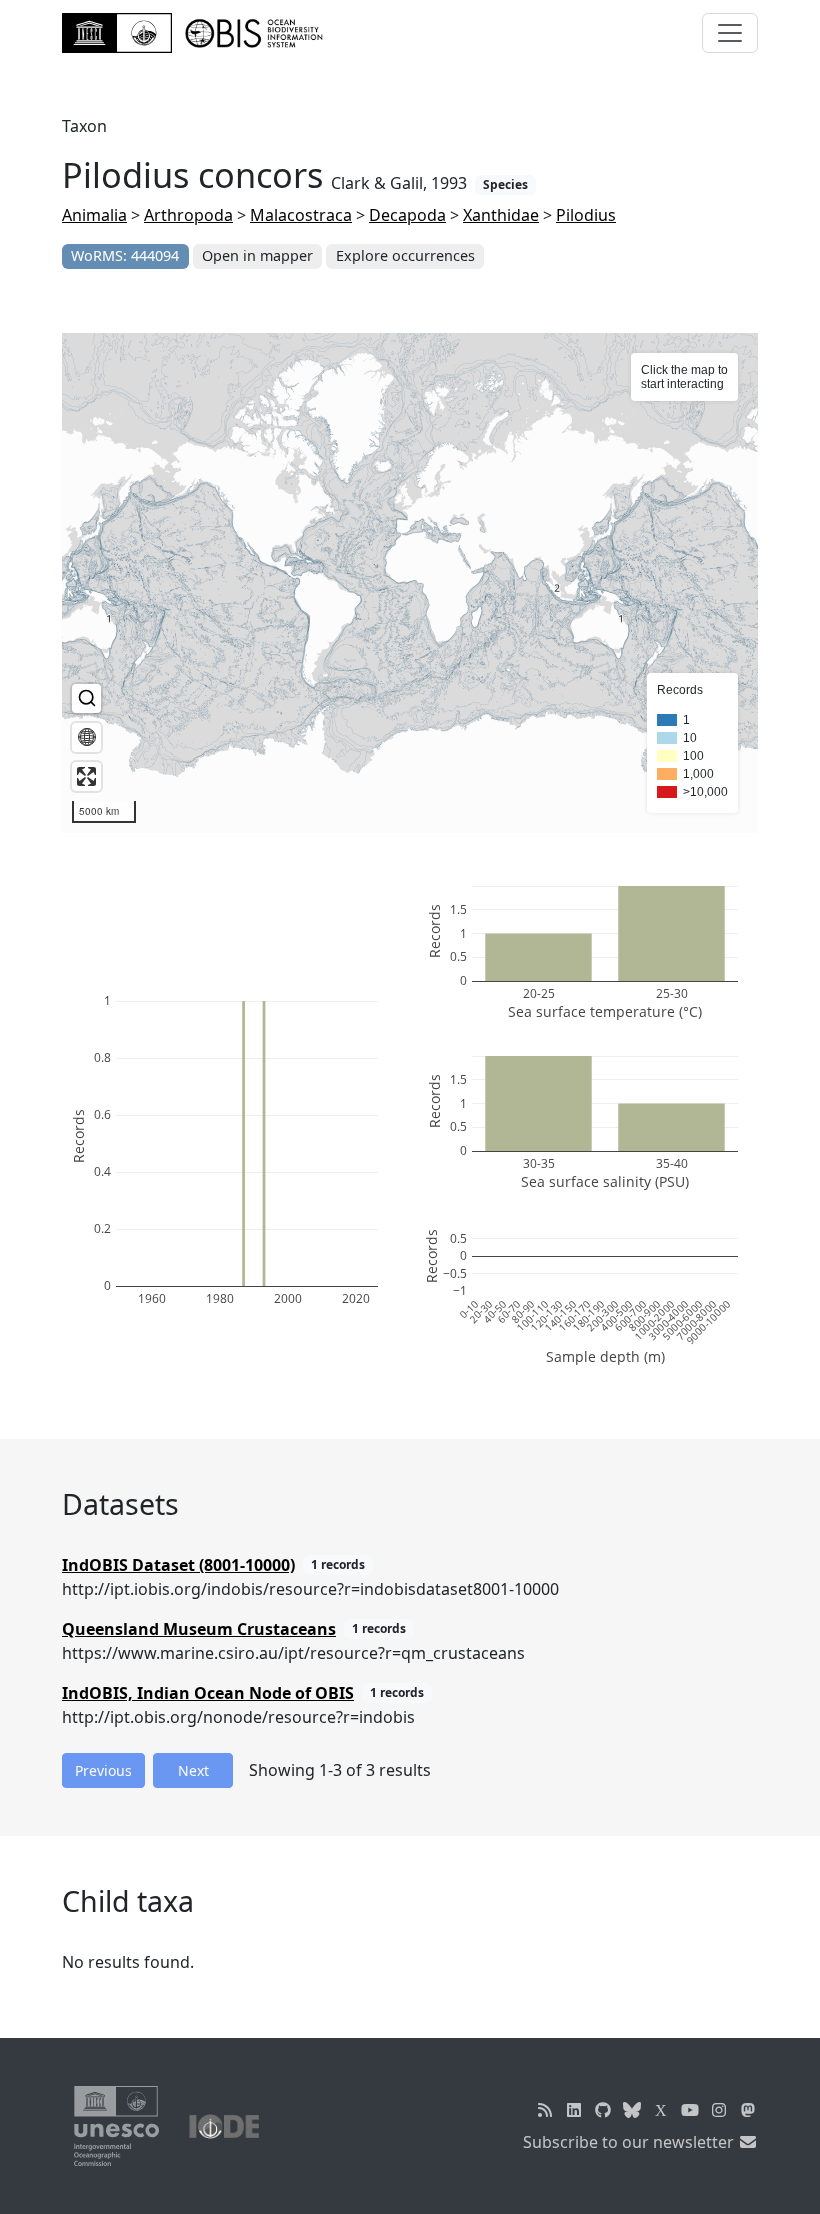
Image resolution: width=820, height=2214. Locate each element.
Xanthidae (501, 215)
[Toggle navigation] (730, 33)
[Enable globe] (86, 737)
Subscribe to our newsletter (630, 2142)
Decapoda (407, 215)
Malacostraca (301, 215)
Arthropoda (188, 215)
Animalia (94, 215)
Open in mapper (257, 255)
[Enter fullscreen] (86, 776)
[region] (410, 583)
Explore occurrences (405, 255)
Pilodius (586, 215)
